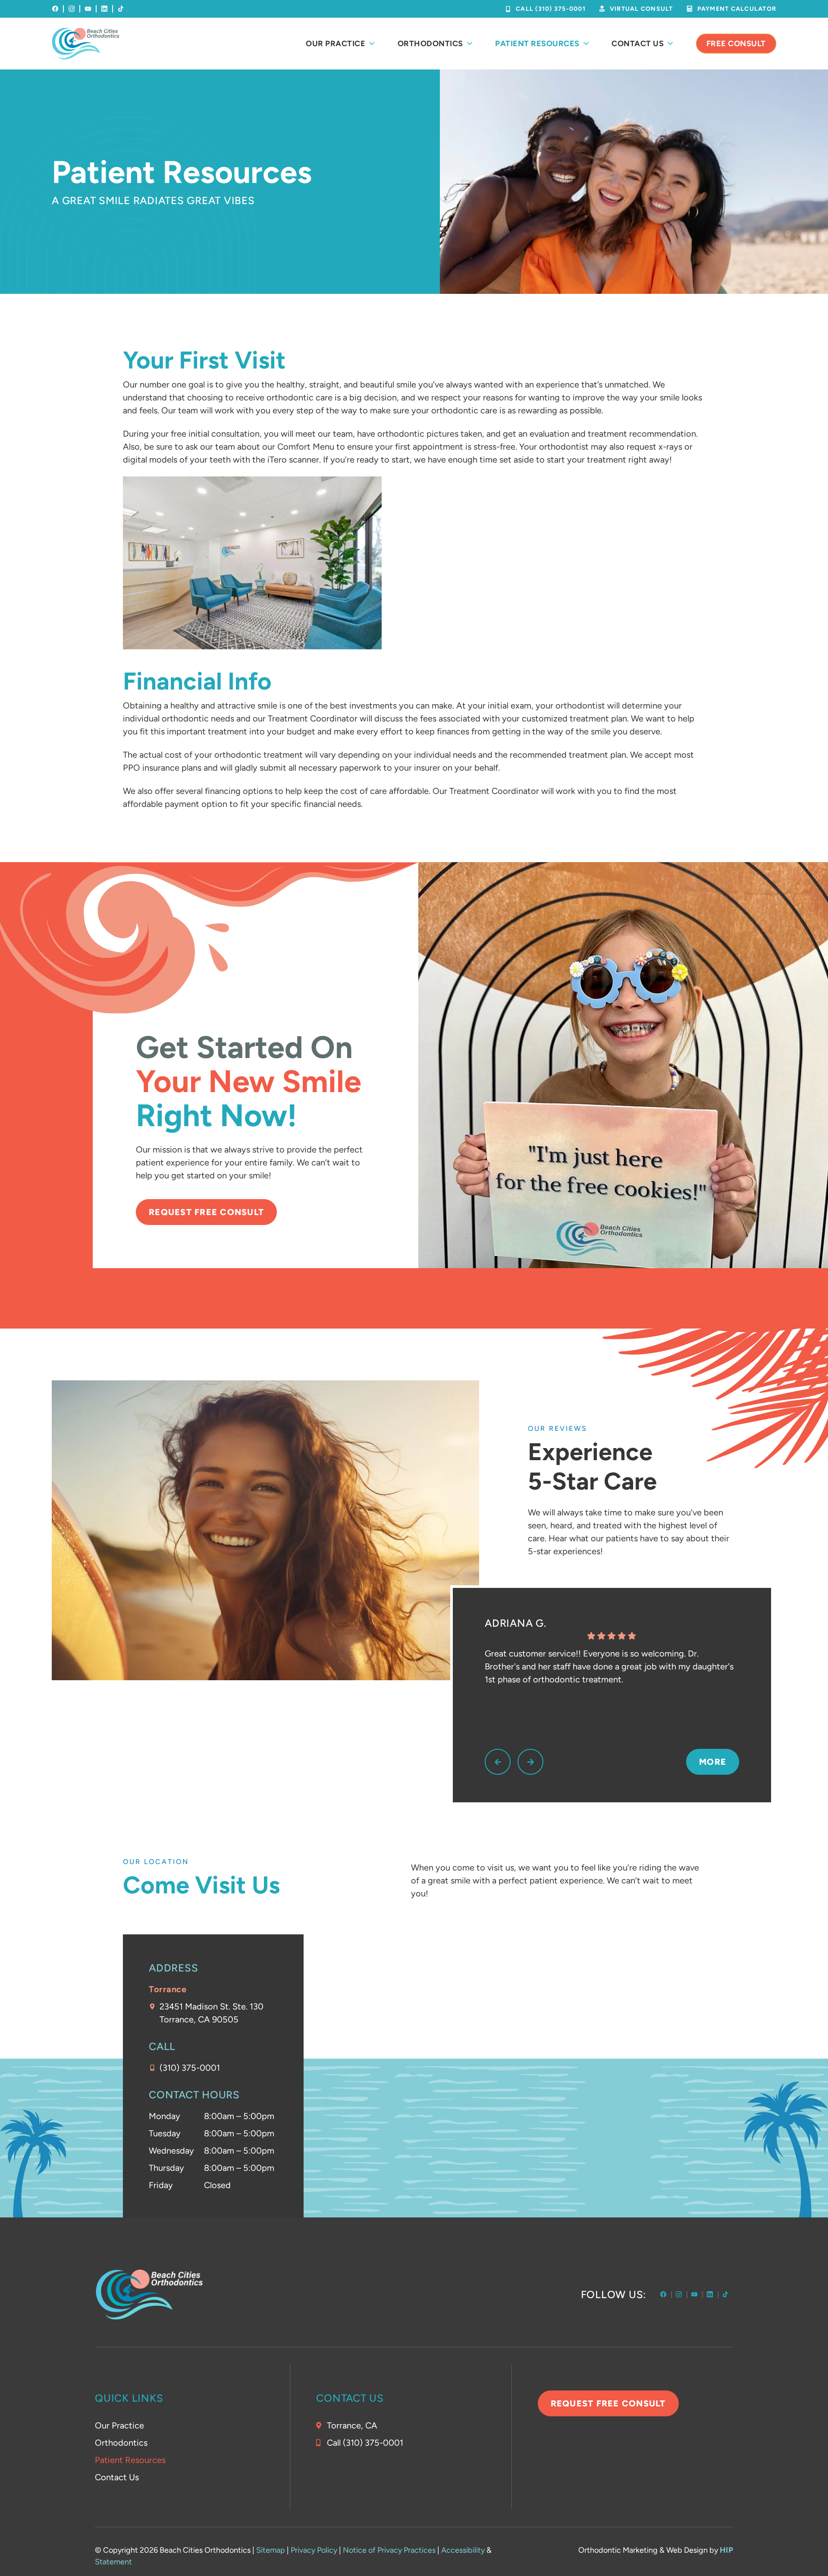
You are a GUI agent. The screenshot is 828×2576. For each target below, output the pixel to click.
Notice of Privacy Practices (389, 2550)
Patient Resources (537, 44)
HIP (727, 2550)
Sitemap (271, 2550)
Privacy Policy (314, 2550)
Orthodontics (430, 44)
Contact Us (638, 44)
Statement (113, 2562)
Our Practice (336, 44)
